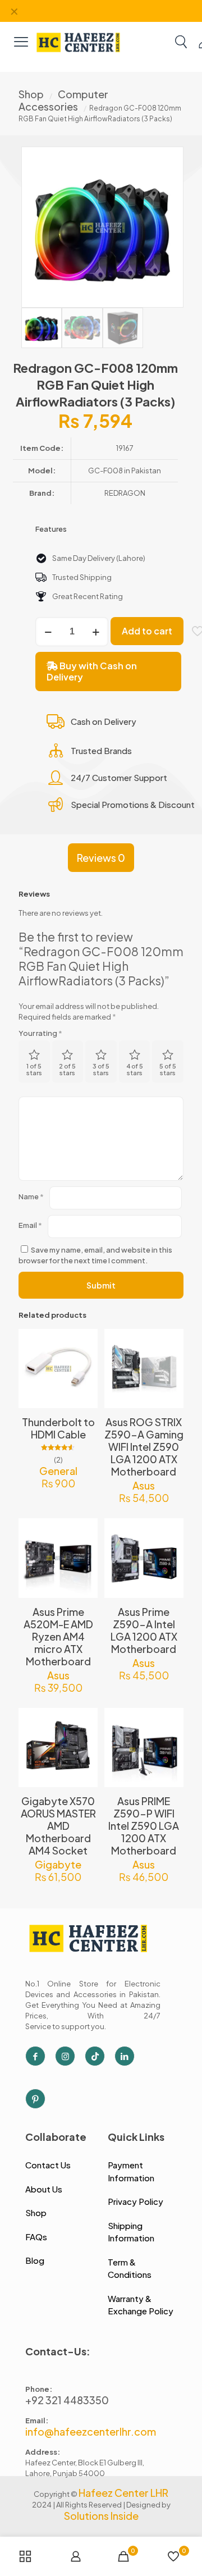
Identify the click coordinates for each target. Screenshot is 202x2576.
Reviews (101, 858)
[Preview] (85, 1391)
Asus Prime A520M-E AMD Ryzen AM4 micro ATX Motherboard (58, 1636)
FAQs (36, 2237)
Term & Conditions (130, 2268)
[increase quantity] (96, 632)
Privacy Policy (136, 2201)
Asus (144, 1485)
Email (30, 1225)
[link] (79, 41)
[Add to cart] (85, 1342)
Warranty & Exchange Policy (141, 2305)
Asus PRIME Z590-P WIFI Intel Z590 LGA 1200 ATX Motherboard (144, 1826)
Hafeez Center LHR (123, 2493)
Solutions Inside (101, 2516)
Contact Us (48, 2165)
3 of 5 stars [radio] (101, 1069)
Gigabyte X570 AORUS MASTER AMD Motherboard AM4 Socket (58, 1826)
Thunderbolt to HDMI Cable (58, 1428)
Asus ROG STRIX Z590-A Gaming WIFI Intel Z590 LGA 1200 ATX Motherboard (144, 1447)
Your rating (40, 1033)
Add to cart (147, 631)
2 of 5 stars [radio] (67, 1069)
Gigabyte (58, 1864)
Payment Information (131, 2171)
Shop (31, 94)
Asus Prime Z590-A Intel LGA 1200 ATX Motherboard (144, 1630)
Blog (35, 2260)
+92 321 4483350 (67, 2400)
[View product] (85, 1358)
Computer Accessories (63, 100)
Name (31, 1196)
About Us (44, 2189)
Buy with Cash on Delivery (92, 671)
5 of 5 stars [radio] (168, 1069)
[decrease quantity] (48, 632)
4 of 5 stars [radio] (135, 1069)
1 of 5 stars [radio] (34, 1069)
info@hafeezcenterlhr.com (91, 2431)
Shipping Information (131, 2232)
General (58, 1471)
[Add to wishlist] (85, 1374)
